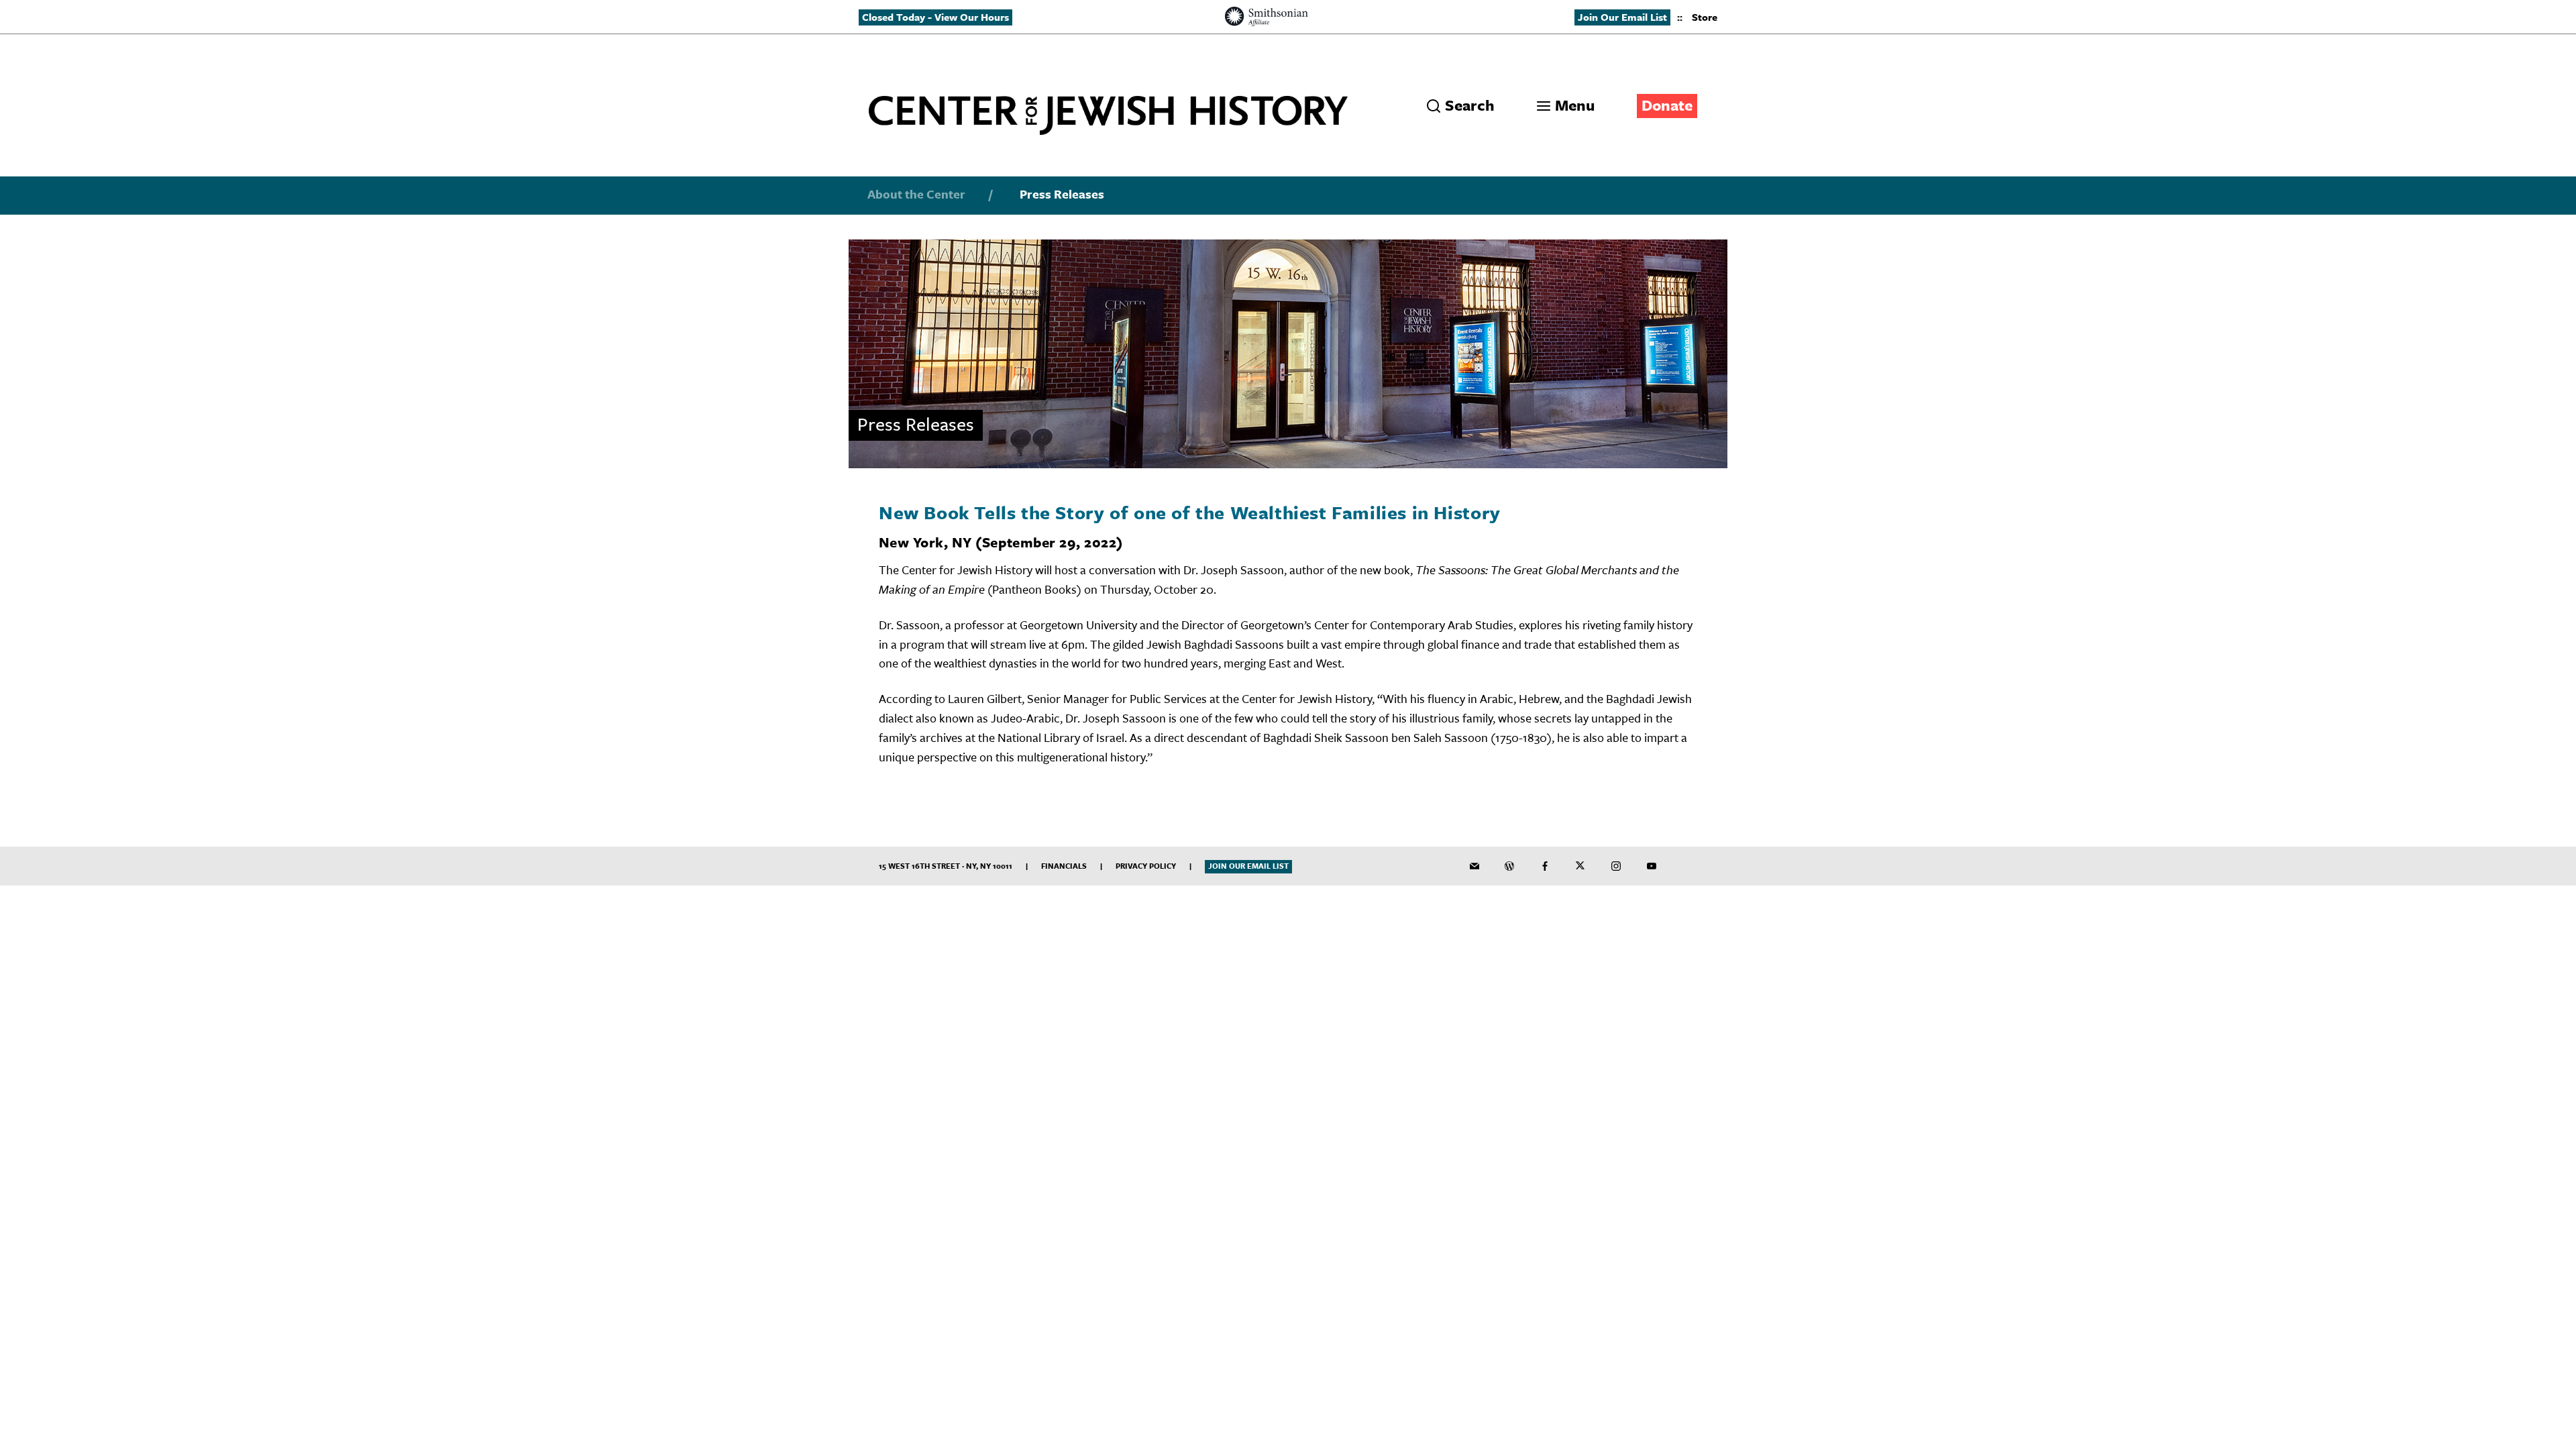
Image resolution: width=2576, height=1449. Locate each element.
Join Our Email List (1622, 17)
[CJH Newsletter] (1474, 866)
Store (1705, 17)
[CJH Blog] (1509, 866)
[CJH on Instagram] (1616, 866)
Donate (1667, 105)
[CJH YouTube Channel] (1652, 866)
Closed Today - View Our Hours (935, 17)
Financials (1064, 866)
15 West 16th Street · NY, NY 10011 (946, 866)
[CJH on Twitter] (1580, 866)
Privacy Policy (1146, 866)
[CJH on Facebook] (1545, 866)
